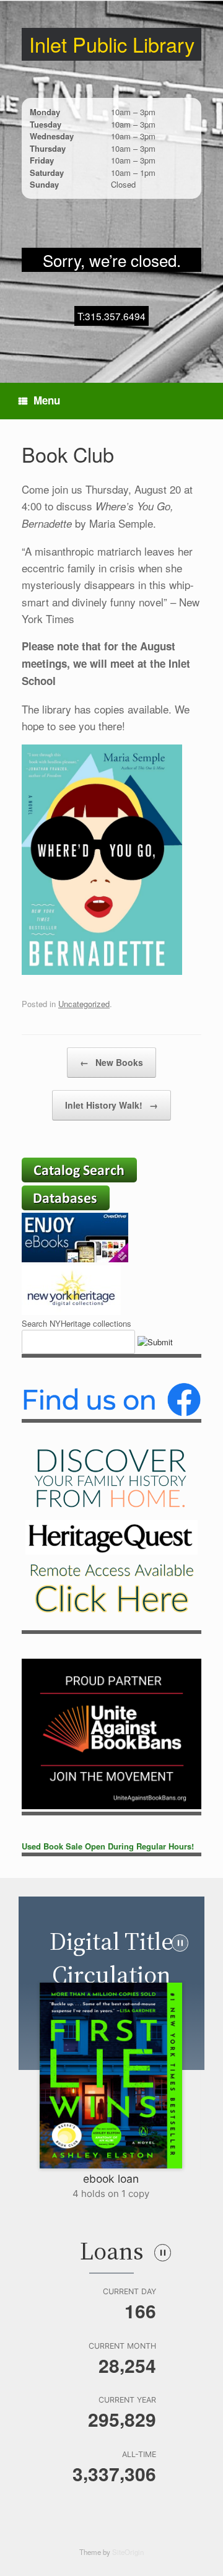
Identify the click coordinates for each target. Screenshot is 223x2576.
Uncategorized (84, 1004)
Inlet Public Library (112, 44)
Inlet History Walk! (111, 1105)
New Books (111, 1062)
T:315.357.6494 (111, 316)
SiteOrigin (128, 2552)
